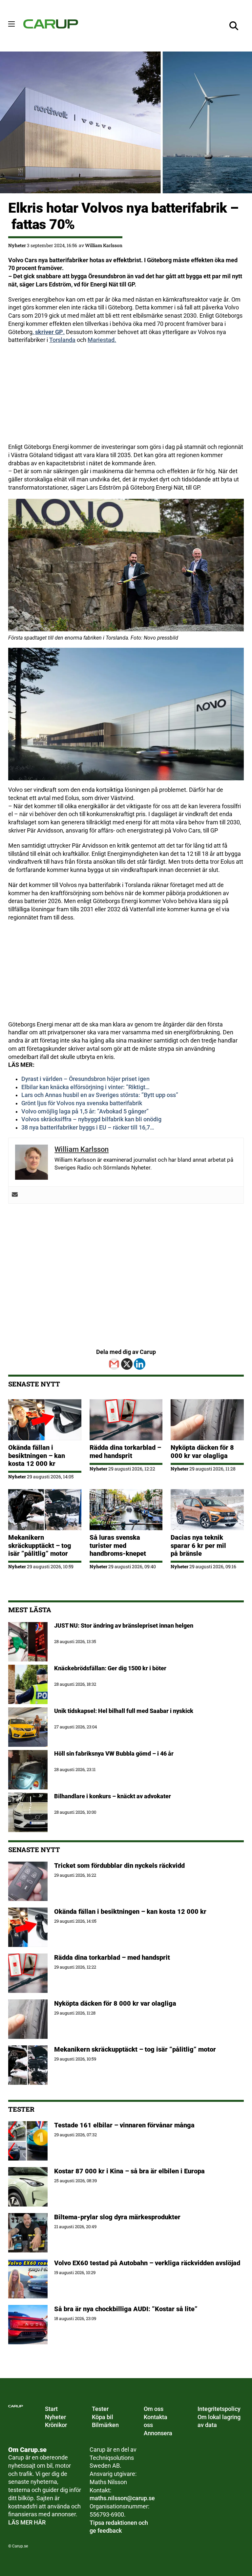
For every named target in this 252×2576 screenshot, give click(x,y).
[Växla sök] (234, 26)
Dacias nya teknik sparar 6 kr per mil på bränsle (198, 1545)
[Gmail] (114, 1364)
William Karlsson (104, 245)
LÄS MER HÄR (27, 2523)
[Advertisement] (126, 397)
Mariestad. (102, 340)
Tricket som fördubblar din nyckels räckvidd (119, 1866)
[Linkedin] (140, 1364)
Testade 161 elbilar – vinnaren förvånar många (125, 2125)
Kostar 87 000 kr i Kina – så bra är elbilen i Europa (129, 2171)
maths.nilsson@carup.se (122, 2498)
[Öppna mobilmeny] (11, 24)
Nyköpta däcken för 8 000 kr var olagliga (202, 1451)
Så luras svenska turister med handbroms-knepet (118, 1545)
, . (49, 332)
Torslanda (62, 340)
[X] (127, 1364)
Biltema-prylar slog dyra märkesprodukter (118, 2217)
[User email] (15, 1195)
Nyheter (17, 245)
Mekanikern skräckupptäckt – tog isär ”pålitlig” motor (40, 1545)
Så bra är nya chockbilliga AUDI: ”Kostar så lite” (126, 2309)
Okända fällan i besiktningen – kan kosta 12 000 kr (37, 1456)
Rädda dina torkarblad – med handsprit (125, 1451)
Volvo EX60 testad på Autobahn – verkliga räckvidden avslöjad (147, 2263)
